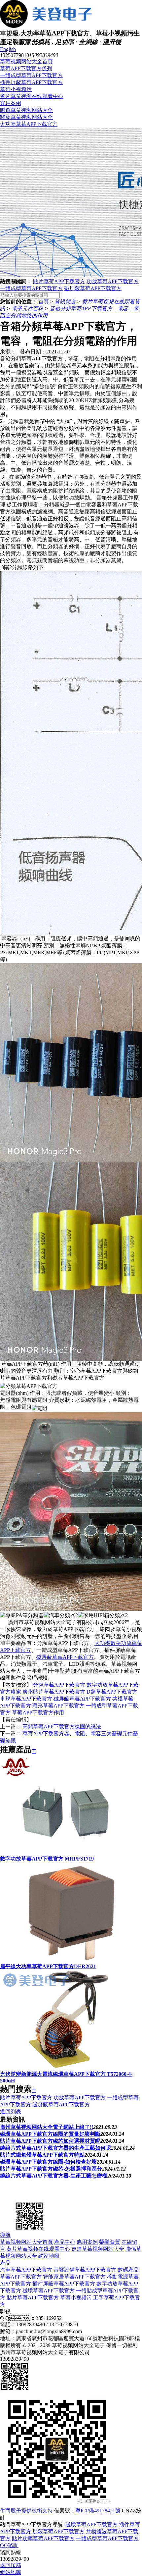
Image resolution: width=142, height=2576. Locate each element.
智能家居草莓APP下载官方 (74, 2277)
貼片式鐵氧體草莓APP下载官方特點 (42, 2155)
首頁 (44, 302)
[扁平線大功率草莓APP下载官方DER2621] (66, 1960)
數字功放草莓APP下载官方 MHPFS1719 (47, 1859)
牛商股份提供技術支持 (26, 2511)
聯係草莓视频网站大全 (26, 110)
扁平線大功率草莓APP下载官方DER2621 (48, 1966)
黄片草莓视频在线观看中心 (32, 96)
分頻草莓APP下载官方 (60, 1685)
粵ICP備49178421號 (98, 2511)
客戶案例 (11, 103)
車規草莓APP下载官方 (27, 1699)
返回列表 (11, 2111)
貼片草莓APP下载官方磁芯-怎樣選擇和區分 (51, 2169)
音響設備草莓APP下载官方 (85, 2270)
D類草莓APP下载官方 (112, 1692)
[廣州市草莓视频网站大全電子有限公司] (33, 2197)
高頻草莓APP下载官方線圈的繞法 (62, 1727)
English (8, 49)
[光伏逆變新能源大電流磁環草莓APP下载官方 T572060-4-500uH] (66, 2068)
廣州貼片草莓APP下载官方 (54, 1692)
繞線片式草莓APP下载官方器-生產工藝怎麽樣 (54, 2176)
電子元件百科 (28, 309)
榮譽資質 (110, 2242)
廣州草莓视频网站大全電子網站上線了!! (47, 2127)
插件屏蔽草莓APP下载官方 (31, 82)
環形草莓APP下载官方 (59, 1706)
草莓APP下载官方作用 (38, 1713)
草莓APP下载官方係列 (26, 68)
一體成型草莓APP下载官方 (31, 75)
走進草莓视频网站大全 (98, 2249)
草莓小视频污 (16, 89)
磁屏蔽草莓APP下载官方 (93, 288)
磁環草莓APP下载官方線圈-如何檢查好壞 (48, 2162)
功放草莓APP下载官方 (113, 281)
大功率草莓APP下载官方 (29, 124)
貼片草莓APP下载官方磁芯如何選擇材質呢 (50, 2141)
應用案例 (87, 2242)
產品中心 (65, 2242)
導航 (5, 2235)
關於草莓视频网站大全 (26, 117)
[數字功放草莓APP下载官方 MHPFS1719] (66, 1852)
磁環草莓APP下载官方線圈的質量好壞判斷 (50, 2134)
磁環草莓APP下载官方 (49, 2291)
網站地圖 (49, 2256)
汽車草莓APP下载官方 (26, 2270)
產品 (5, 2263)
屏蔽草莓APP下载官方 (58, 2531)
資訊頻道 (66, 302)
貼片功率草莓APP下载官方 (43, 2538)
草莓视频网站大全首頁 (26, 61)
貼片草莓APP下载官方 (59, 281)
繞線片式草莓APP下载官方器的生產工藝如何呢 (55, 2148)
